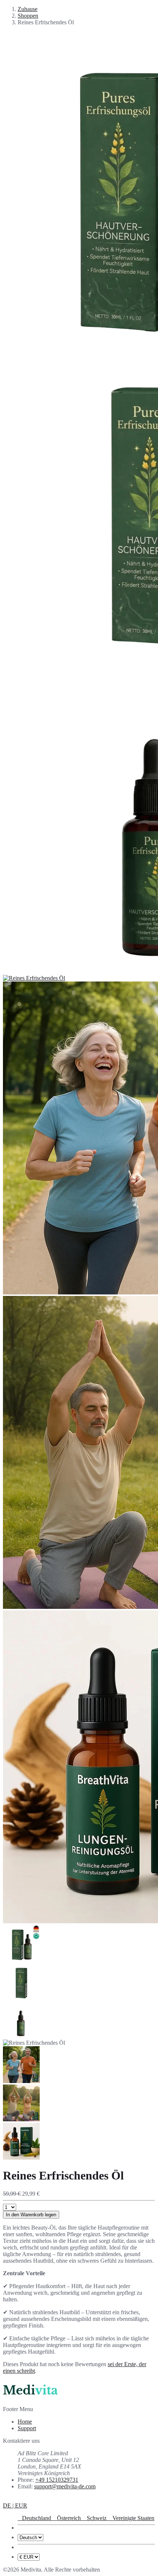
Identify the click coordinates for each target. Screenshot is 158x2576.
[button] (15, 2505)
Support (27, 2428)
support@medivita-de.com (65, 2486)
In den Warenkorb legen (31, 2215)
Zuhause (28, 9)
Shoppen (28, 16)
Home (25, 2422)
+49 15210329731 (57, 2480)
